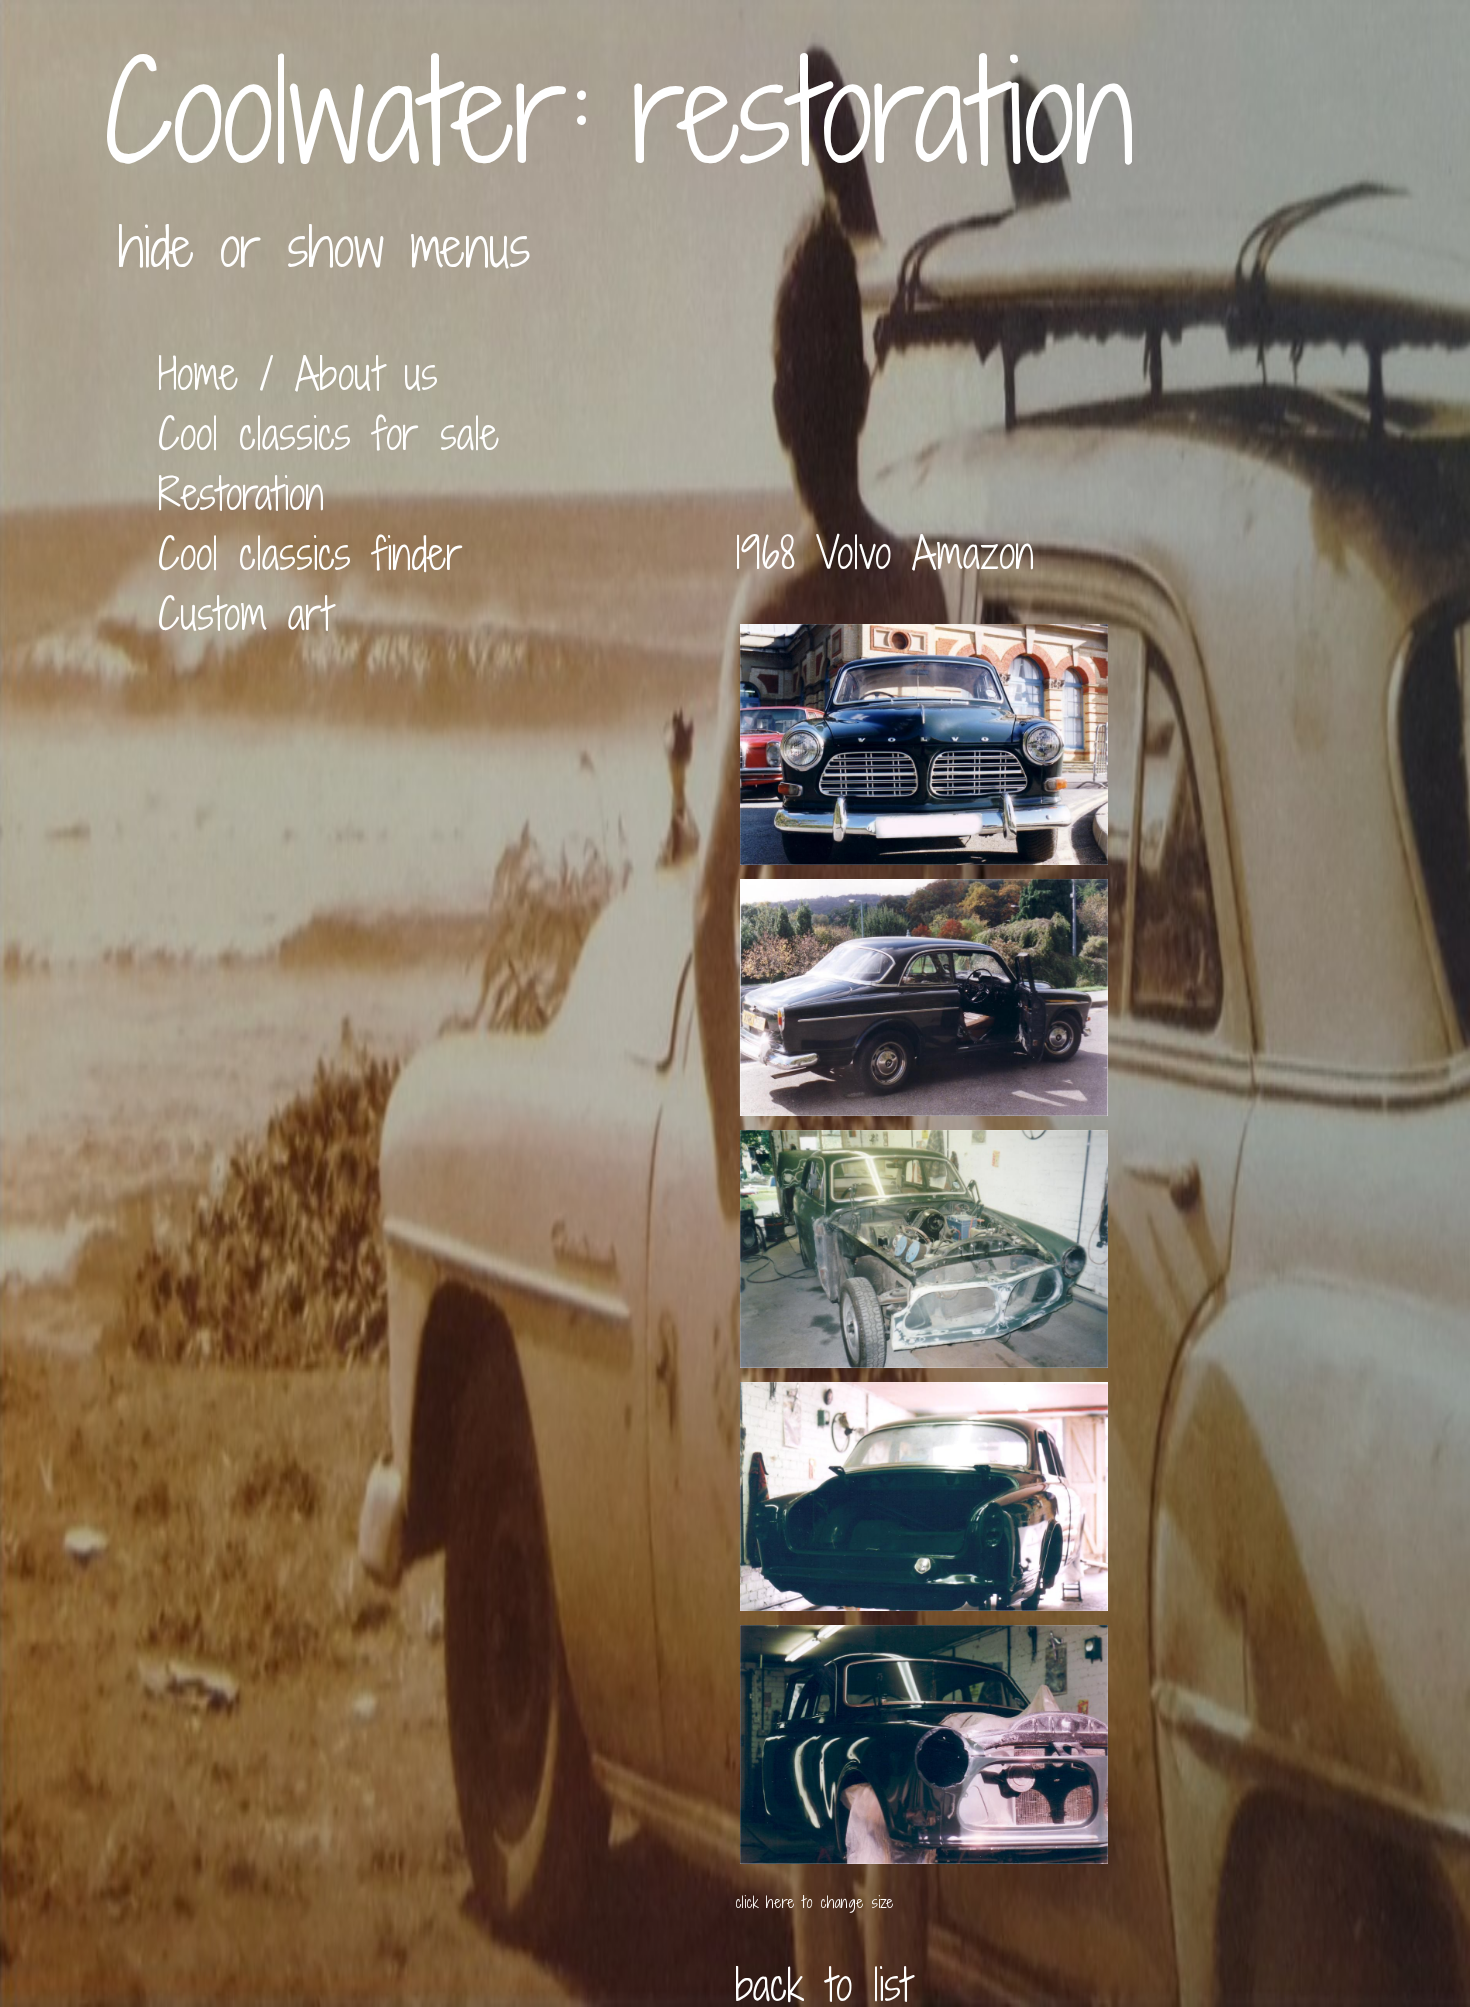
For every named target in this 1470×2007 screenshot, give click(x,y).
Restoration (241, 494)
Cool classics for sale (328, 434)
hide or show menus (324, 246)
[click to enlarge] (924, 849)
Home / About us (298, 374)
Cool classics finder (310, 554)
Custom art (245, 614)
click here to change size (814, 1902)
